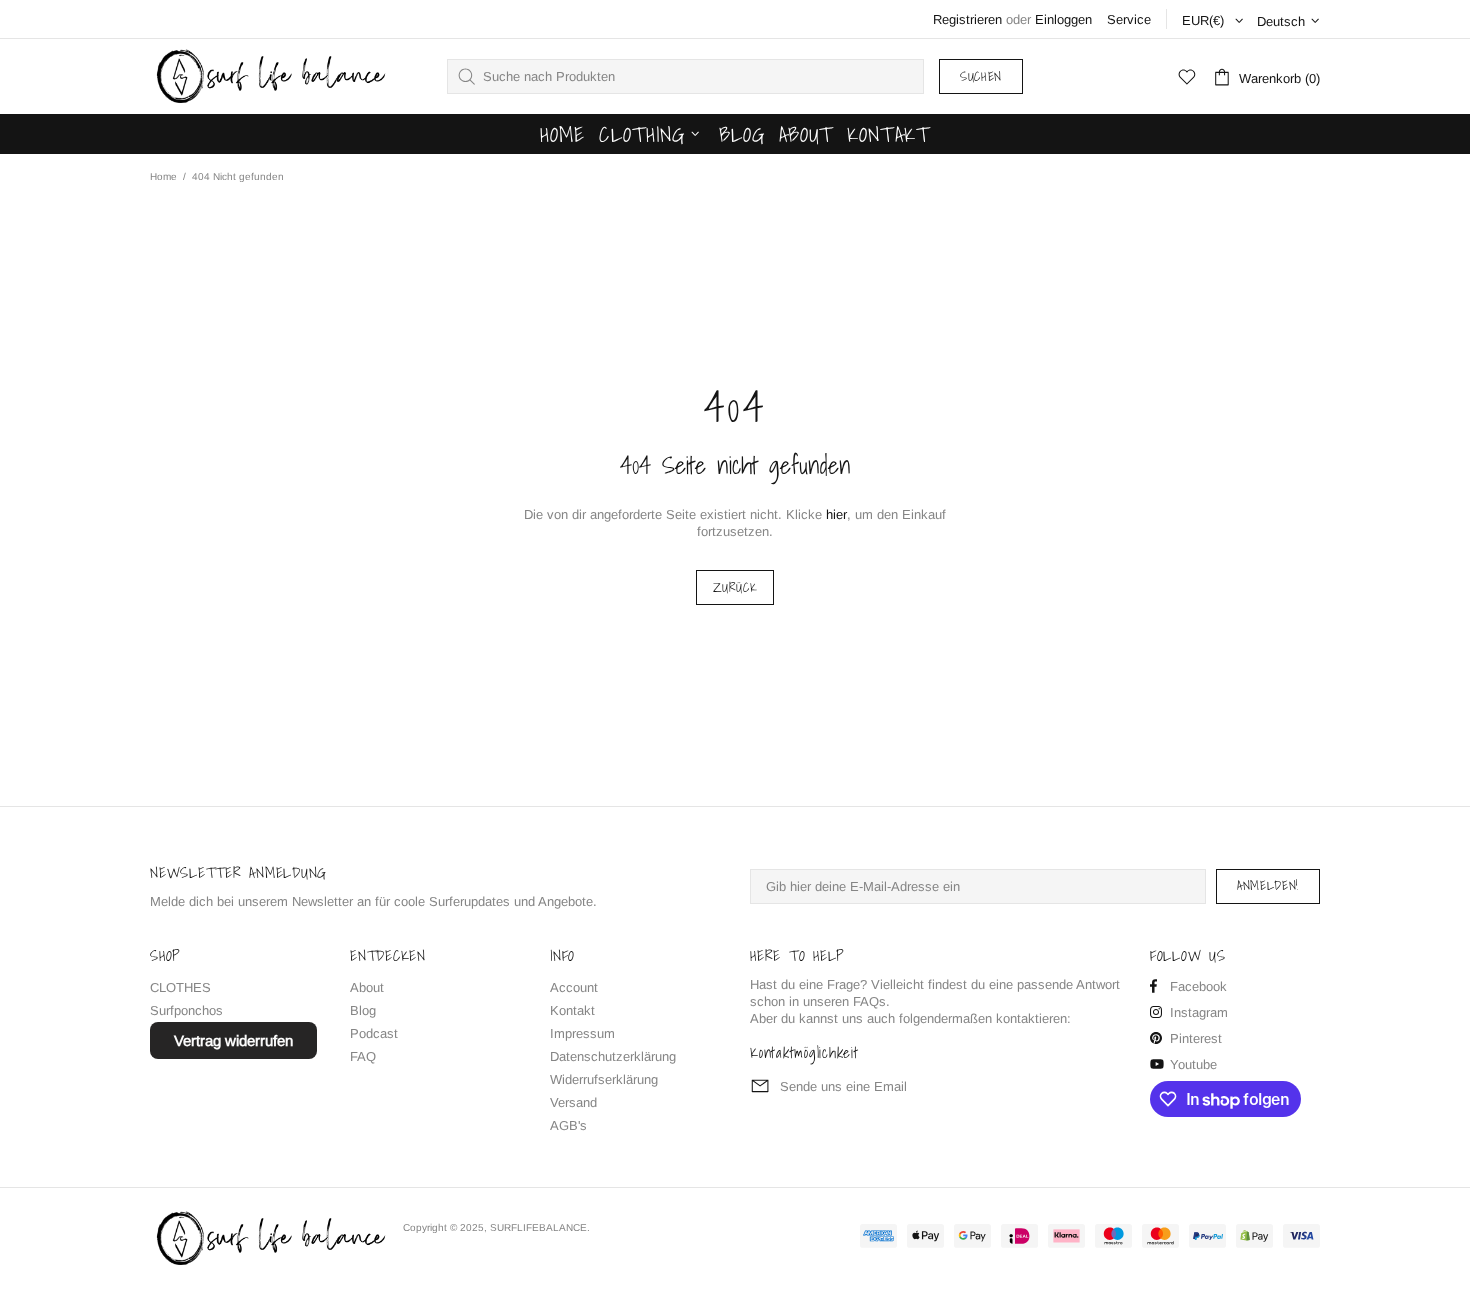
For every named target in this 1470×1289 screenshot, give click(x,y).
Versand (573, 1102)
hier (836, 514)
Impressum (582, 1033)
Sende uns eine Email (843, 1086)
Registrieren (967, 19)
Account (574, 987)
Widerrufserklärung (604, 1079)
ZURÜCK (735, 587)
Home (163, 176)
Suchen (981, 76)
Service (1129, 19)
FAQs (869, 1001)
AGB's (568, 1125)
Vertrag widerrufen (233, 1040)
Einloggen (1063, 19)
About (367, 987)
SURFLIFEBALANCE (269, 76)
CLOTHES (180, 987)
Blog (363, 1010)
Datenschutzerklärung (613, 1056)
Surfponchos (186, 1010)
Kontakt (572, 1010)
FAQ (363, 1056)
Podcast (374, 1033)
